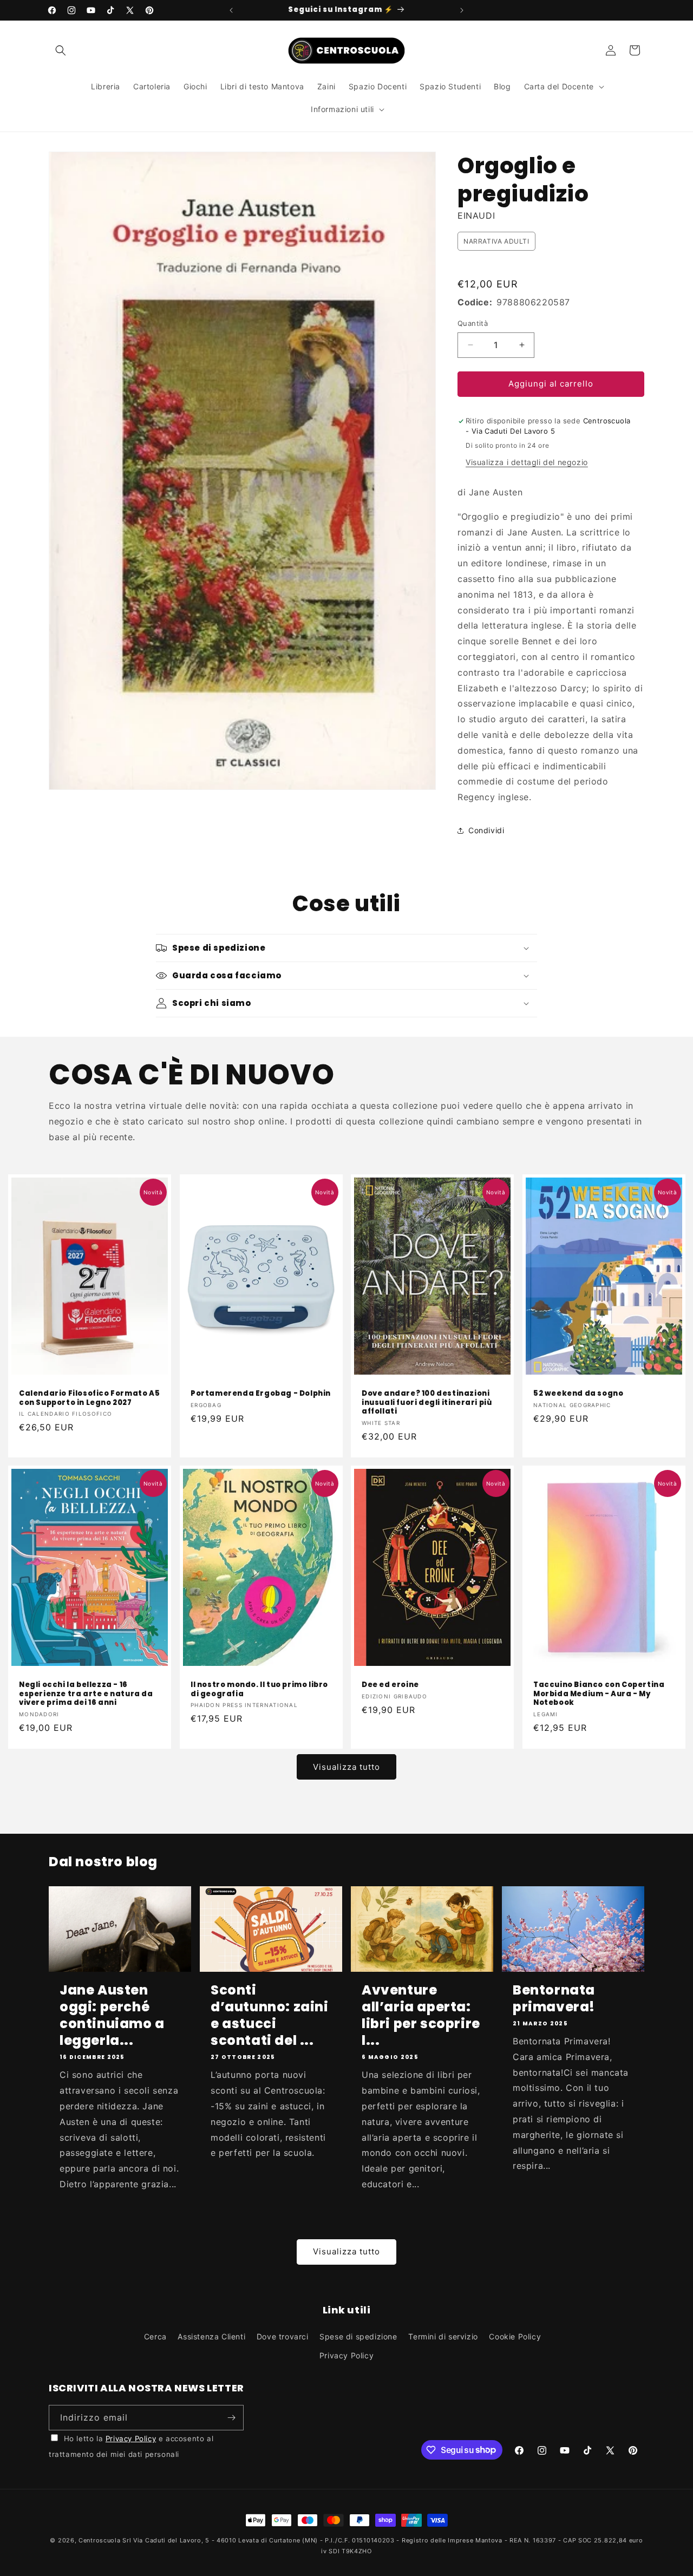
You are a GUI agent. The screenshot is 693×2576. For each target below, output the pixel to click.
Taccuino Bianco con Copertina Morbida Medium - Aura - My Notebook (599, 1694)
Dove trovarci (283, 2336)
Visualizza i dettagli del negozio (527, 462)
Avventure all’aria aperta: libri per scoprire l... (421, 2015)
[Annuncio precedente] (231, 10)
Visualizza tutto (346, 1767)
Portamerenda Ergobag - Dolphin (261, 1393)
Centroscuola (99, 2540)
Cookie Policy (515, 2336)
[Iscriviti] (231, 2418)
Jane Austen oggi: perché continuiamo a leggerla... (112, 2015)
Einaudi (476, 215)
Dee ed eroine (390, 1685)
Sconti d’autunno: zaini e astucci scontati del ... (270, 2015)
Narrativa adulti (496, 241)
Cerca (155, 2336)
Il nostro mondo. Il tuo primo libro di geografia (259, 1690)
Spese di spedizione (358, 2336)
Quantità (473, 323)
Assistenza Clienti (211, 2336)
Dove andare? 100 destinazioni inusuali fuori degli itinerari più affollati (427, 1403)
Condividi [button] (486, 830)
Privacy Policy (346, 2355)
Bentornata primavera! (554, 1998)
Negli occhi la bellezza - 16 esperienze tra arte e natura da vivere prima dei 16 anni (86, 1694)
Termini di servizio (443, 2336)
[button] (61, 50)
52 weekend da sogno (578, 1393)
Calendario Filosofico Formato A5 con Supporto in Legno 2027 (89, 1398)
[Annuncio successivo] (462, 10)
